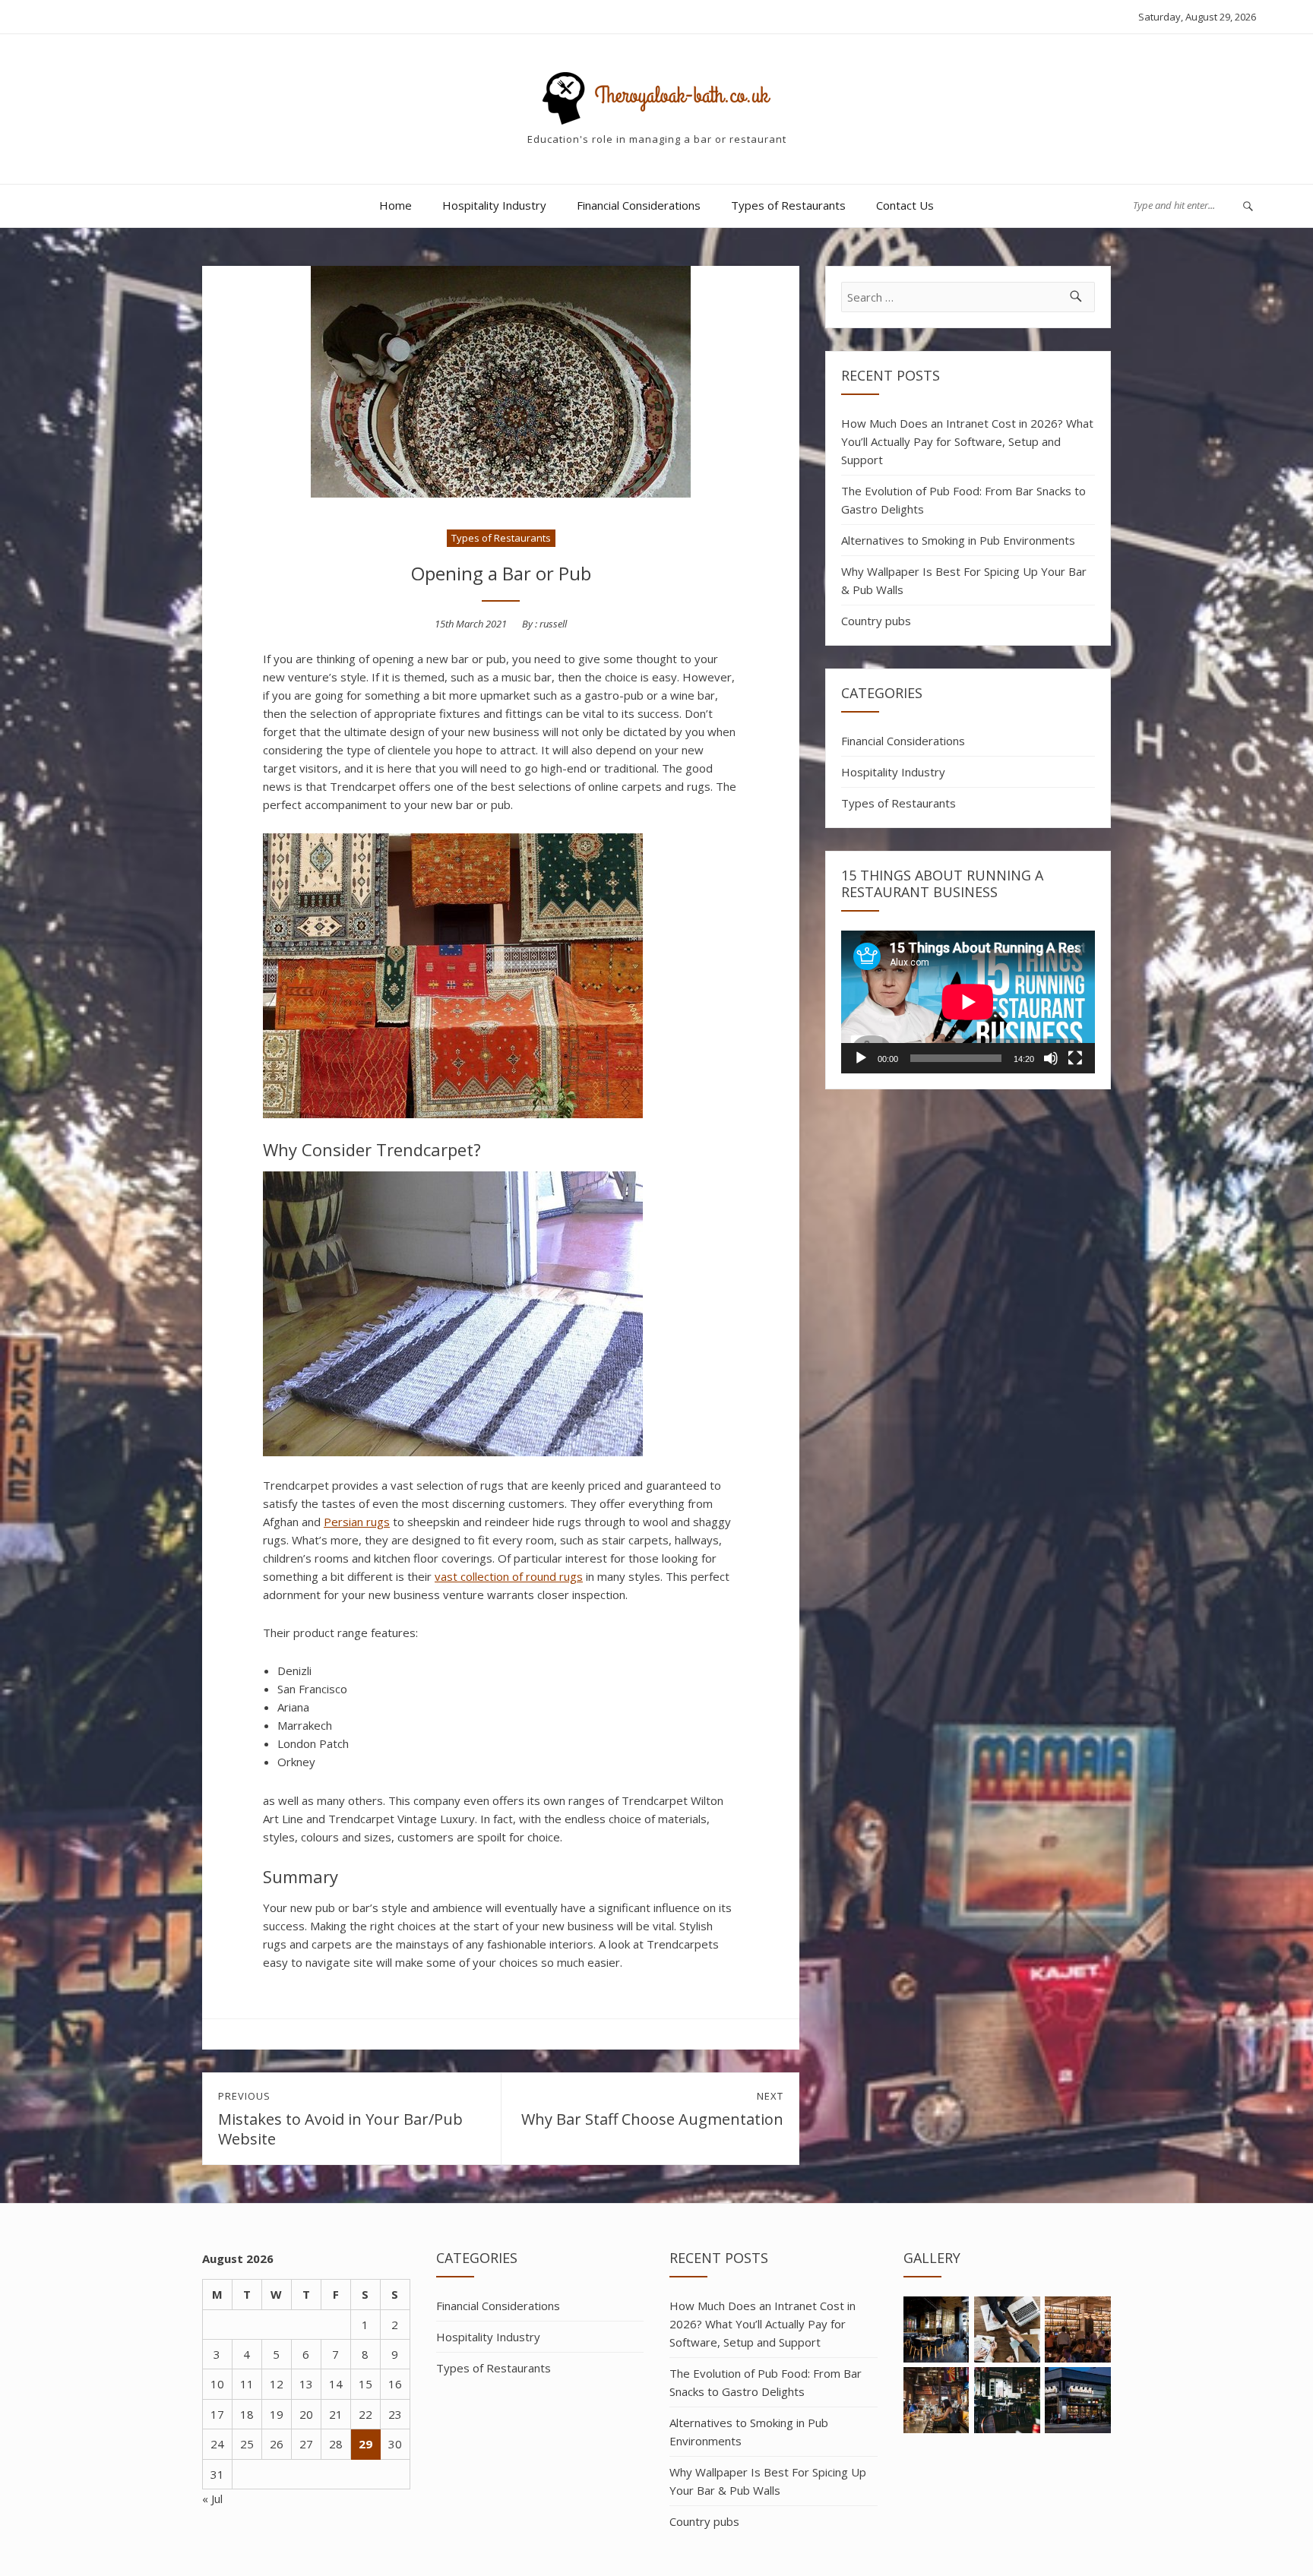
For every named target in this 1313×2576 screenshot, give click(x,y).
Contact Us (905, 205)
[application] (968, 1002)
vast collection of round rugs (509, 1576)
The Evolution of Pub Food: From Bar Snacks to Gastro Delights (963, 500)
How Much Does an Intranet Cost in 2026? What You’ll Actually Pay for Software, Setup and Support (967, 441)
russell (553, 624)
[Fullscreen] (1075, 1058)
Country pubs (876, 621)
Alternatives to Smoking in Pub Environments (958, 540)
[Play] (861, 1058)
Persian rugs (357, 1522)
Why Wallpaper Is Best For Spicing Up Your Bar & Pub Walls (964, 580)
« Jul (212, 2499)
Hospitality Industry (494, 205)
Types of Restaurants (788, 205)
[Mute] (1051, 1058)
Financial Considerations (639, 205)
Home (395, 205)
